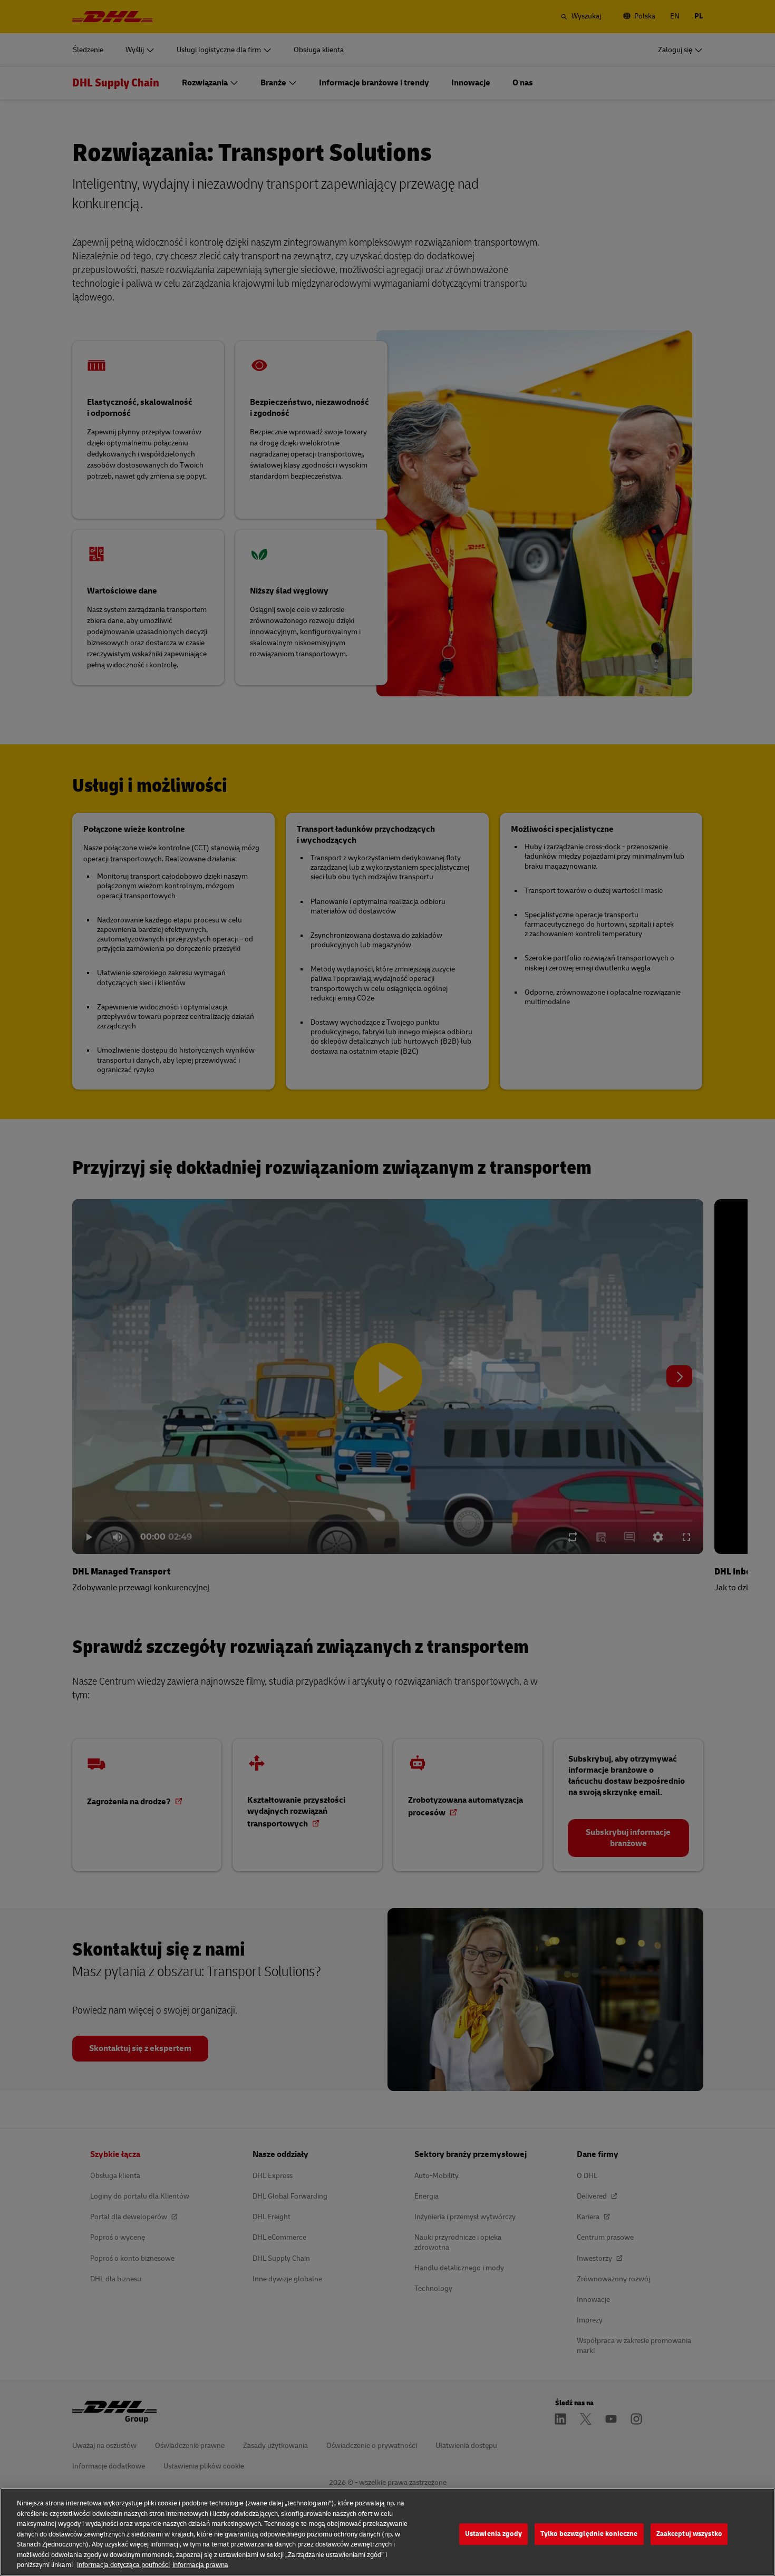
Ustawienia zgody (493, 2534)
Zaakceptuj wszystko (689, 2534)
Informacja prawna (200, 2565)
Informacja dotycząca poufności (123, 2565)
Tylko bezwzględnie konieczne (589, 2534)
